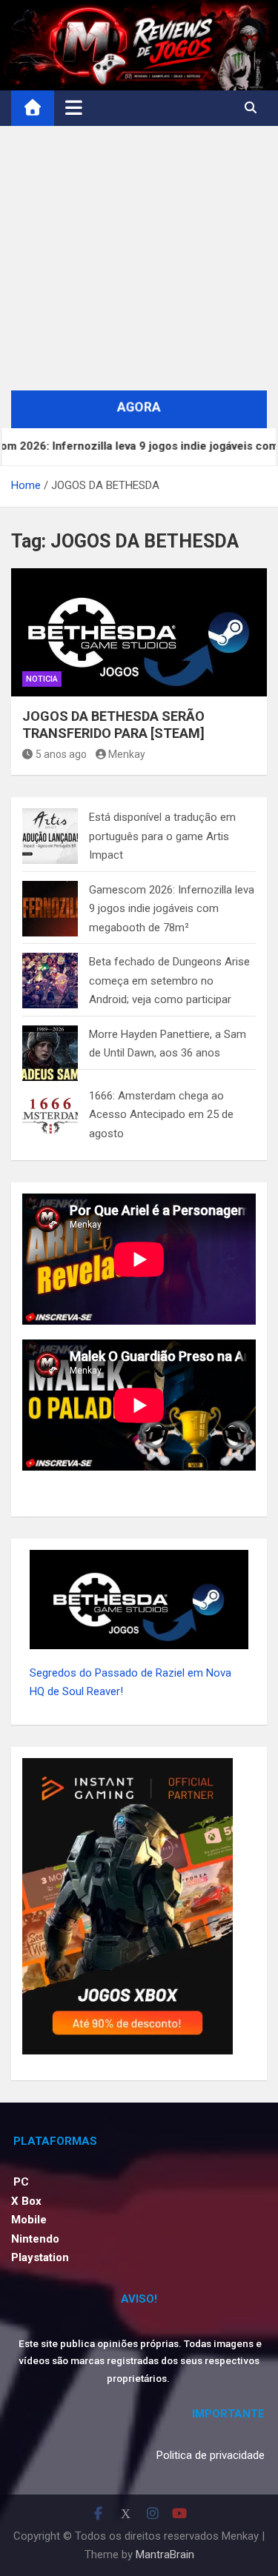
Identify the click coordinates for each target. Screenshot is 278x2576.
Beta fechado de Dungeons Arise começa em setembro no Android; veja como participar (169, 981)
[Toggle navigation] (74, 107)
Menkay (127, 754)
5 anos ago (61, 754)
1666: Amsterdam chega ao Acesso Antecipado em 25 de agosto (161, 1115)
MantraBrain (165, 2555)
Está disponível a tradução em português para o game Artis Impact (162, 836)
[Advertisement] (139, 258)
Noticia (42, 679)
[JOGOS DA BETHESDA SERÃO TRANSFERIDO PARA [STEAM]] (139, 632)
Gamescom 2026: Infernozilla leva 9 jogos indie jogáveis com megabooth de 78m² (172, 909)
